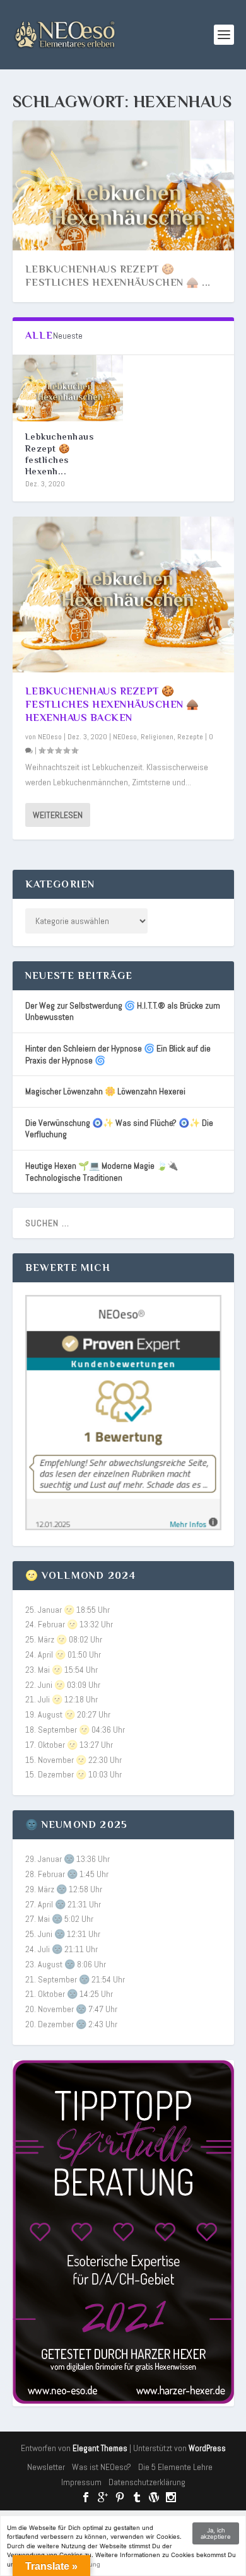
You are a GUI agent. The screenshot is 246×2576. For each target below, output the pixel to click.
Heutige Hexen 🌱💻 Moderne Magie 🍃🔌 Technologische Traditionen (102, 1172)
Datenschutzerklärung (147, 2482)
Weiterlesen (58, 815)
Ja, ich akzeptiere (216, 2533)
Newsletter (46, 2467)
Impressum (81, 2482)
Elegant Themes (100, 2448)
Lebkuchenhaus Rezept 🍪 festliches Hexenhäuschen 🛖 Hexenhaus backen (112, 705)
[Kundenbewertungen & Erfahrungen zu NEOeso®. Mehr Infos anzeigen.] (123, 1527)
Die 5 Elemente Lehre (175, 2467)
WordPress (207, 2448)
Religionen (157, 737)
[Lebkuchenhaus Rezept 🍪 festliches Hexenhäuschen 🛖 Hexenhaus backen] (68, 388)
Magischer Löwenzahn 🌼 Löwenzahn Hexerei (105, 1091)
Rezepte (190, 737)
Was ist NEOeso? (102, 2467)
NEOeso (50, 737)
